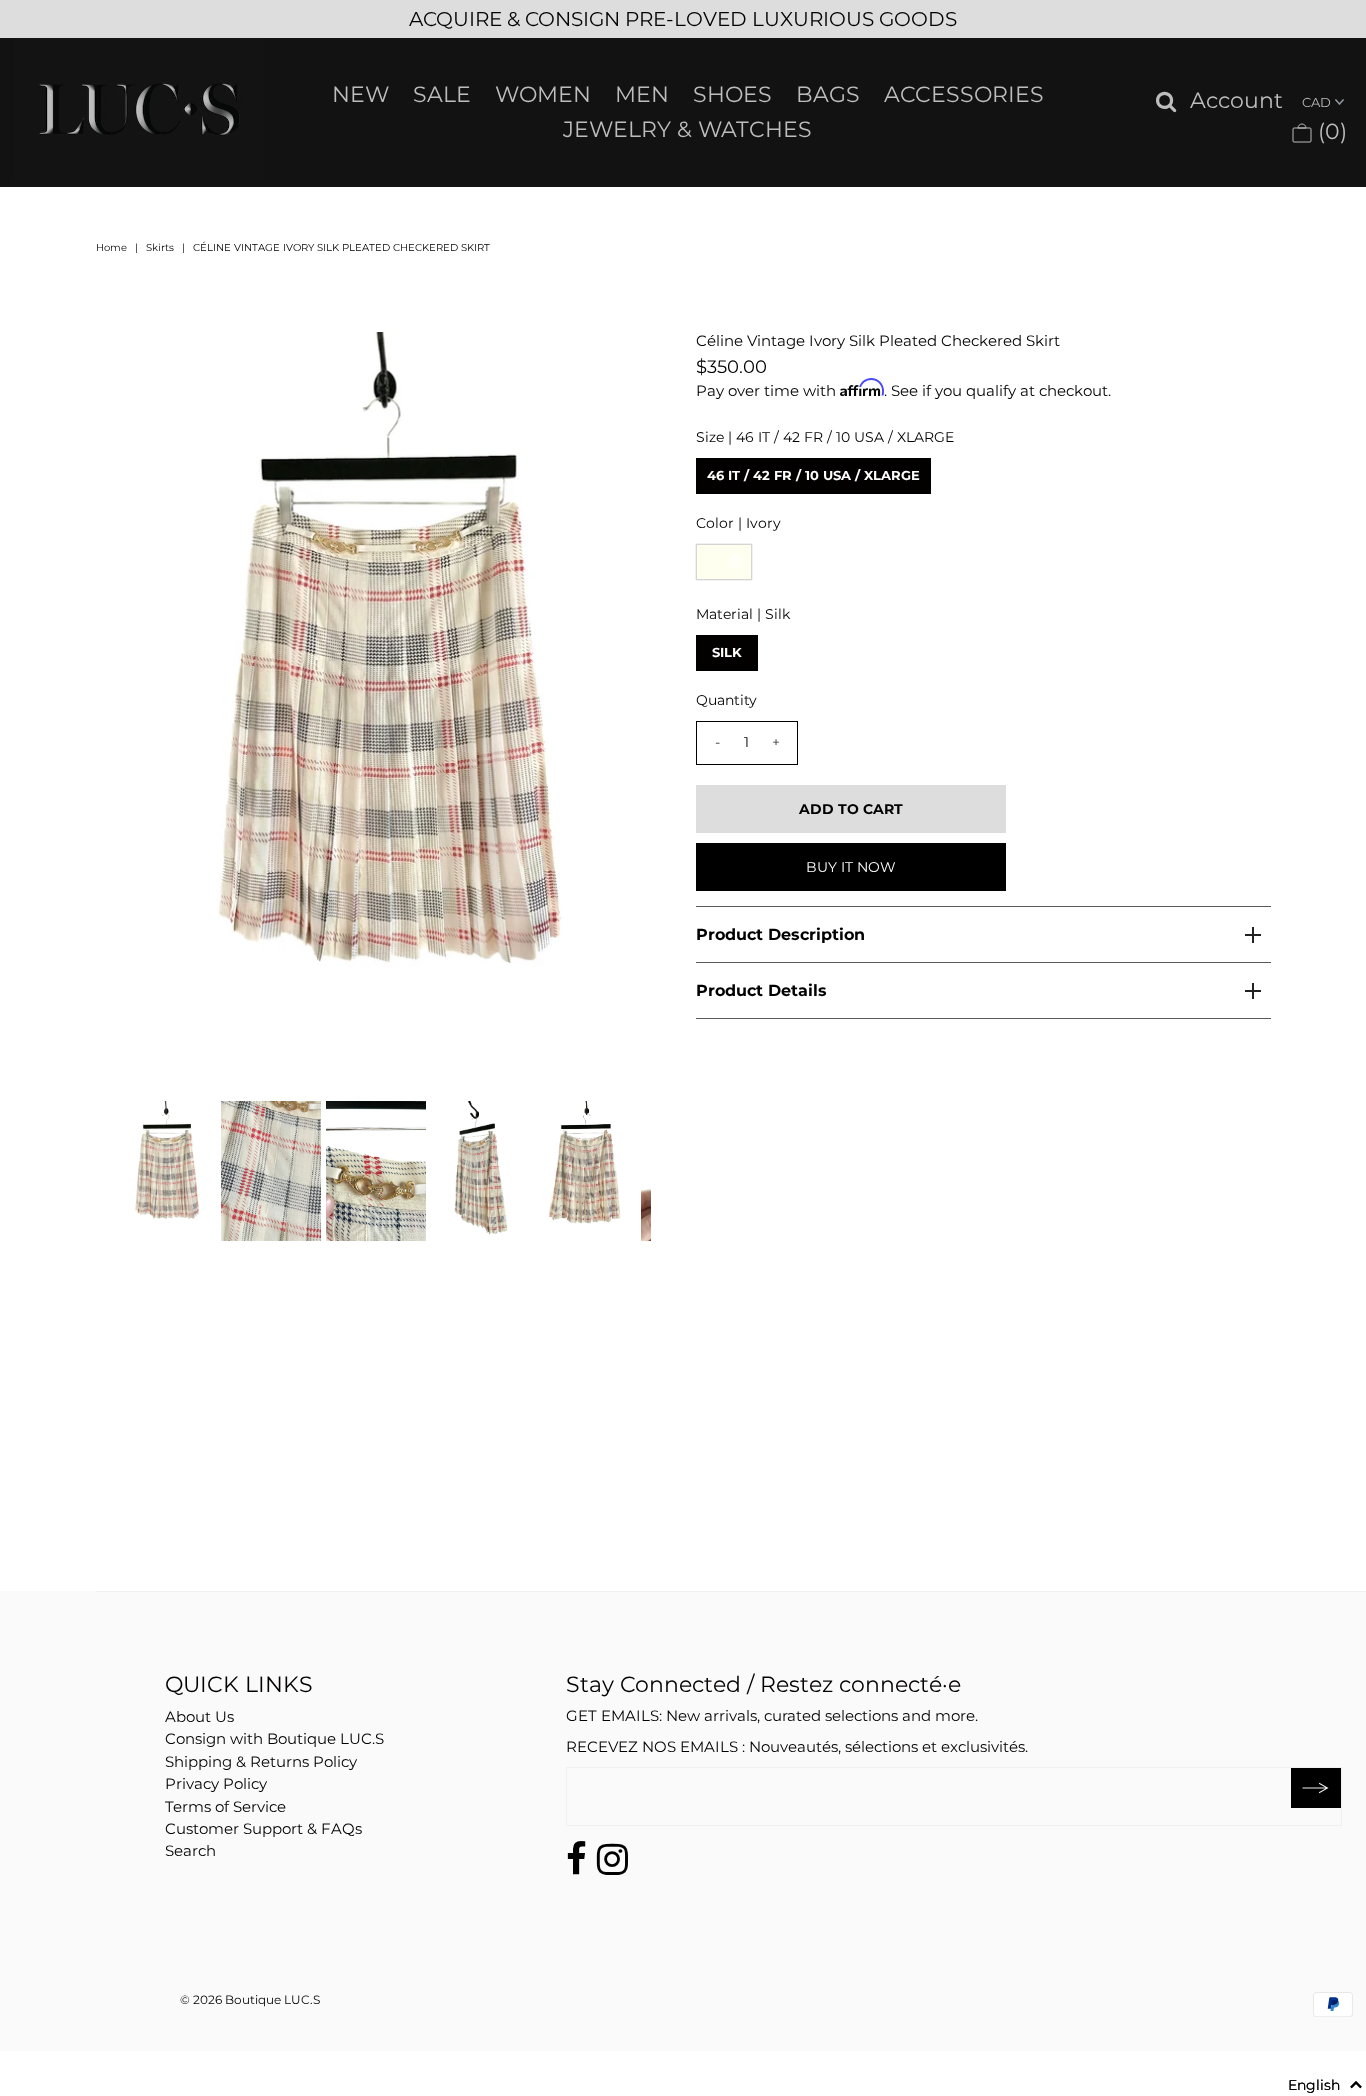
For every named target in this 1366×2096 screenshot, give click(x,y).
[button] (1325, 2085)
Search (190, 1850)
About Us (199, 1716)
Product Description (780, 934)
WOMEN (543, 94)
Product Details (761, 990)
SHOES (732, 94)
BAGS (828, 94)
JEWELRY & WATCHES (687, 129)
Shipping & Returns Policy (261, 1761)
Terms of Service (225, 1806)
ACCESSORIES (964, 94)
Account (1236, 101)
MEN (642, 94)
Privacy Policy (216, 1783)
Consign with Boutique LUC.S (274, 1738)
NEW (360, 94)
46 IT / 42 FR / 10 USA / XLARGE (813, 475)
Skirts (160, 247)
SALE (442, 94)
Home (111, 247)
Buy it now (851, 867)
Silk (727, 652)
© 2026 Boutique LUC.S (250, 1999)
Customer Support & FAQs (263, 1828)
